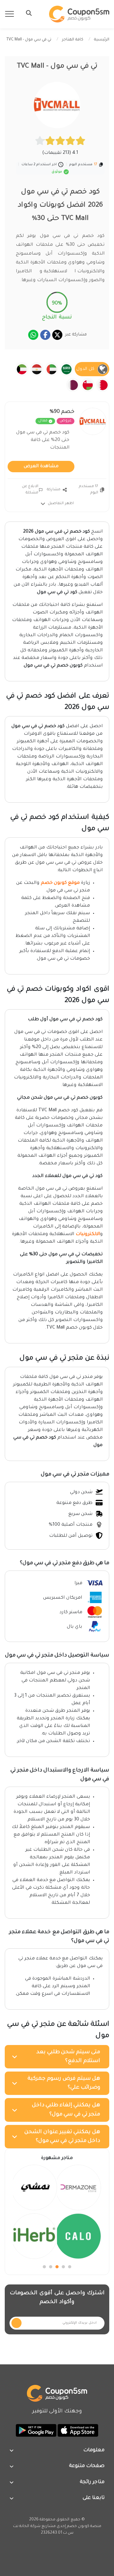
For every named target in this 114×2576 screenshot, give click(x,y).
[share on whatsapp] (33, 335)
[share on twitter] (57, 335)
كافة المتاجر (73, 40)
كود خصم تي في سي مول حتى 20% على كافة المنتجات (43, 440)
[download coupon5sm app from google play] (36, 2431)
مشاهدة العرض (41, 467)
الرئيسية (102, 40)
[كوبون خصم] (79, 14)
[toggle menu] (27, 13)
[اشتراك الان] (16, 2323)
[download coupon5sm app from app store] (77, 2431)
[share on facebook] (45, 335)
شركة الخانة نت (27, 2526)
